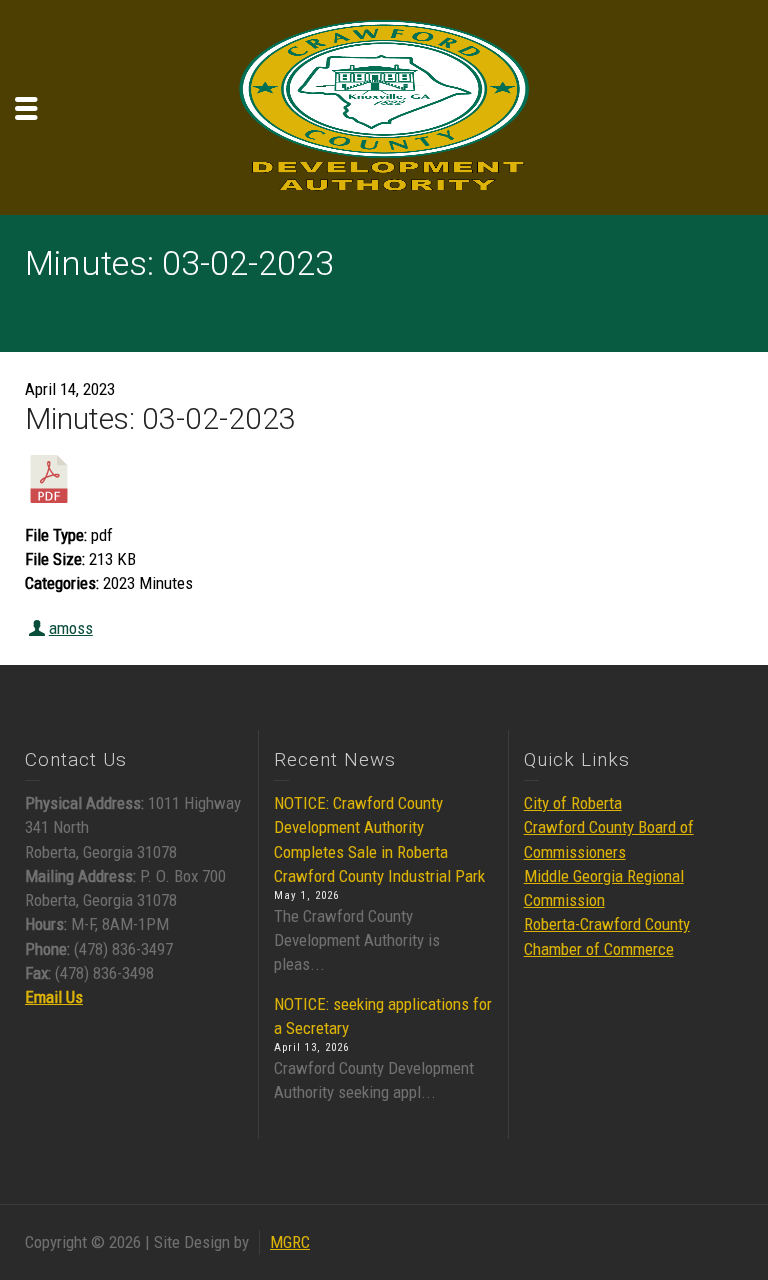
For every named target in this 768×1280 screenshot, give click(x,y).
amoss (71, 628)
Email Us (54, 997)
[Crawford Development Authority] (384, 106)
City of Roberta (573, 803)
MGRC (290, 1242)
